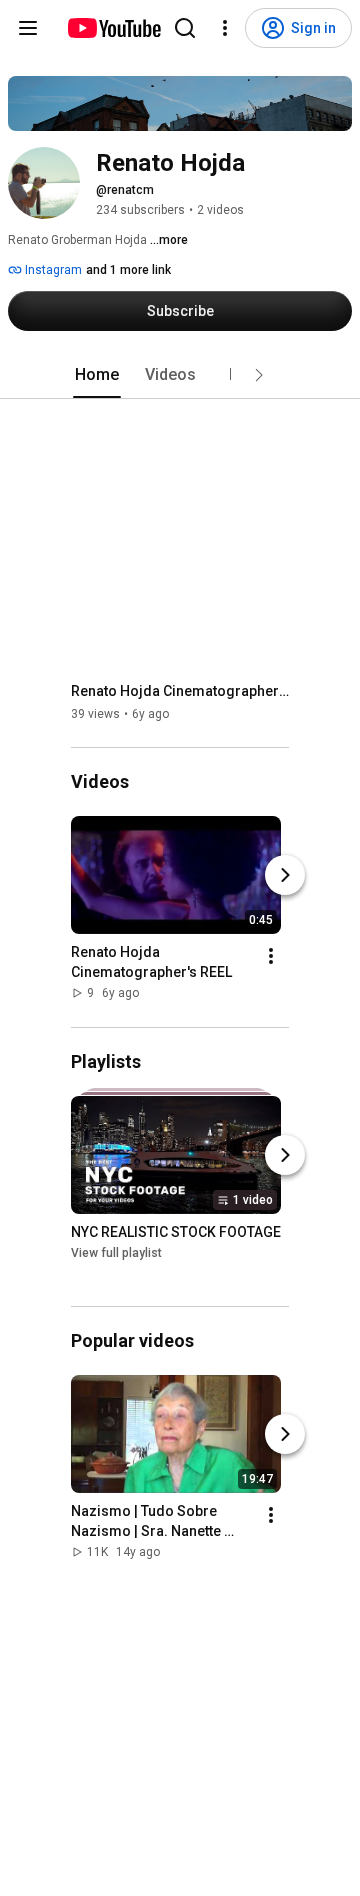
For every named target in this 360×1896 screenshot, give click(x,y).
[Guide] (28, 28)
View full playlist (116, 1253)
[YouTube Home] (113, 28)
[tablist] (180, 375)
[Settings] (225, 28)
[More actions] (271, 957)
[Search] (185, 28)
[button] (259, 375)
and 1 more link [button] (128, 270)
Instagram (52, 270)
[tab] (97, 375)
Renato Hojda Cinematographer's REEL (180, 691)
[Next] (285, 876)
